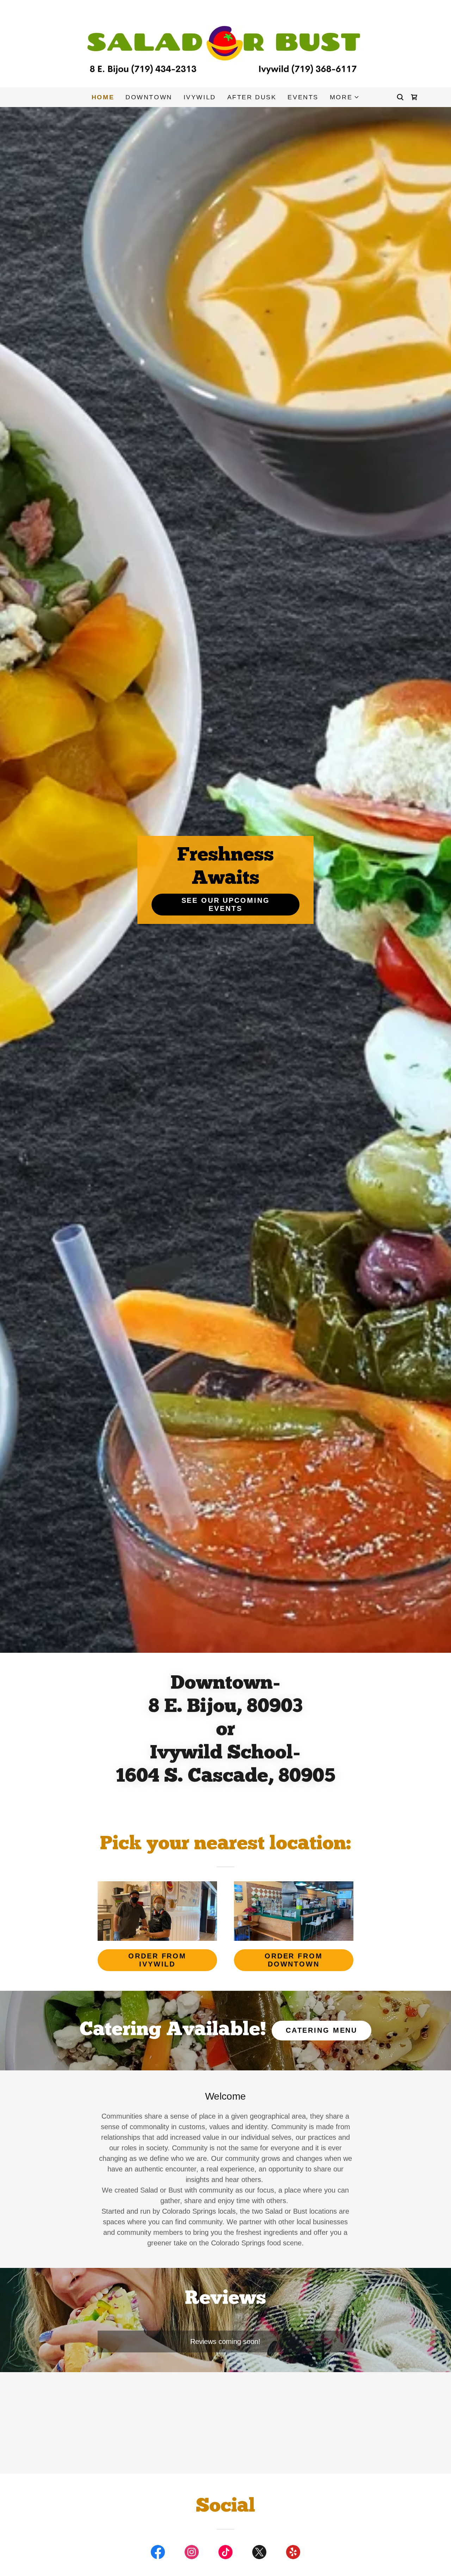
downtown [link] (149, 97)
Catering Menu (322, 2030)
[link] (225, 43)
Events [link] (303, 97)
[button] (345, 97)
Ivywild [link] (200, 97)
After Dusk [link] (252, 97)
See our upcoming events (226, 904)
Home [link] (103, 97)
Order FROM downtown (294, 1960)
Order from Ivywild (157, 1960)
